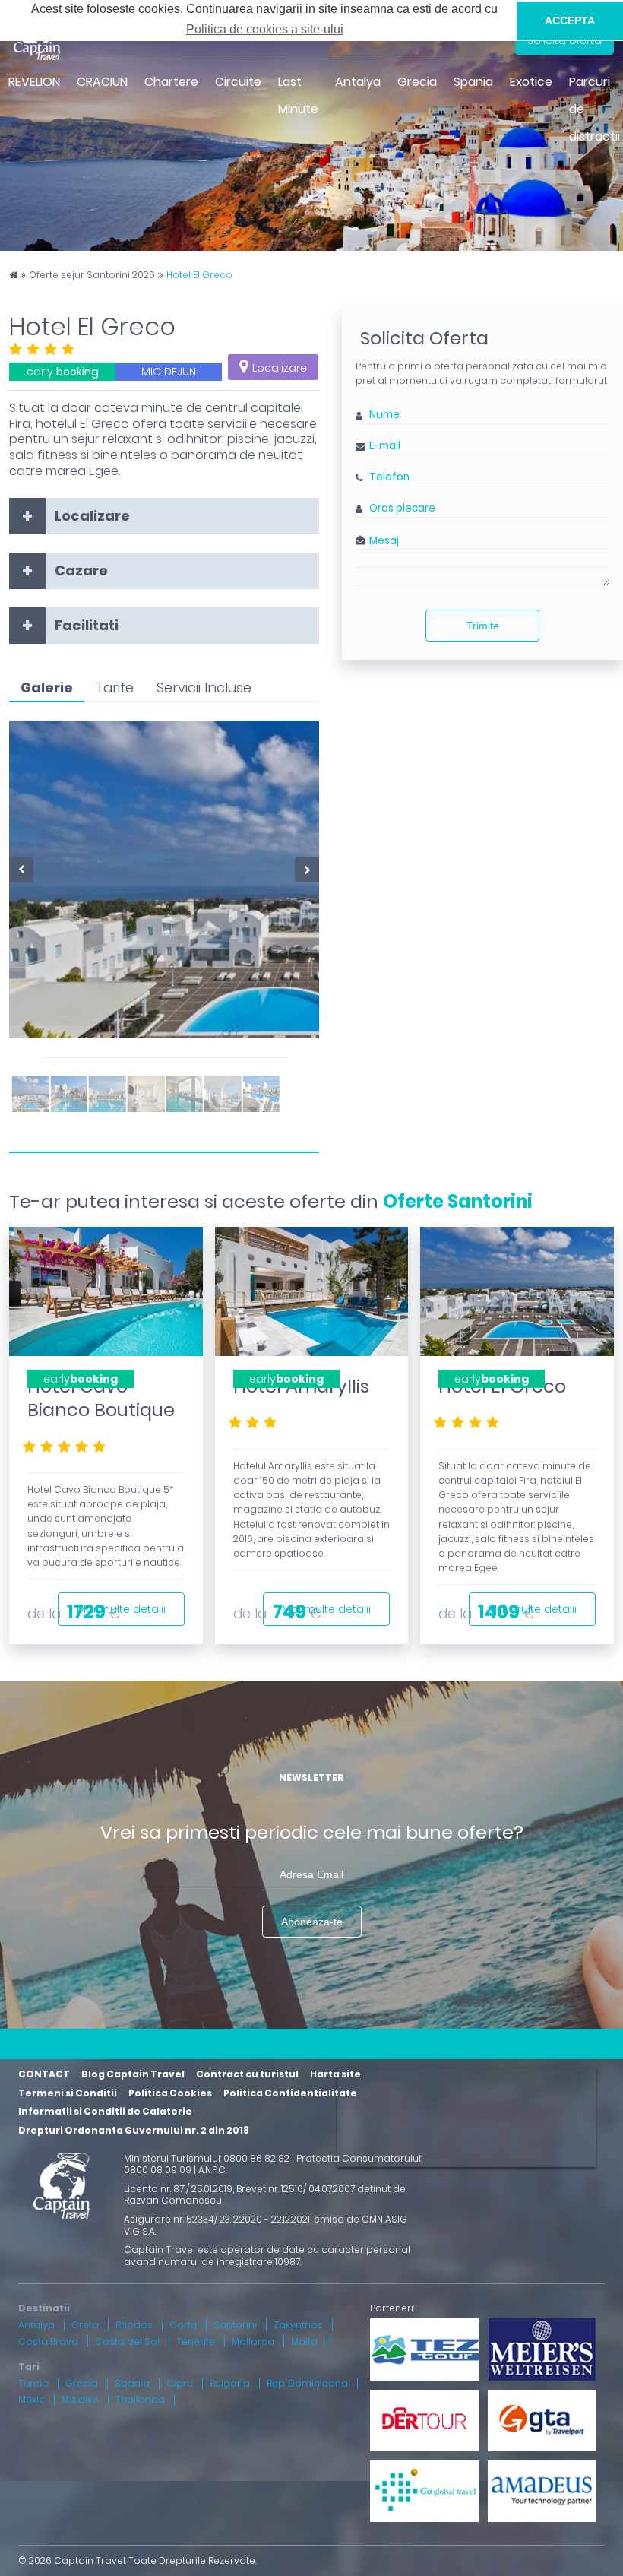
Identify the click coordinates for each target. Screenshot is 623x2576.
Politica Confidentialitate (290, 2093)
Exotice (531, 82)
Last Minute (298, 95)
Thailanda (140, 2399)
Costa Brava (48, 2342)
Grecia (417, 82)
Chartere (171, 82)
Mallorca (253, 2342)
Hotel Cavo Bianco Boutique (101, 1398)
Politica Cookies (170, 2093)
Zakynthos (298, 2325)
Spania (473, 82)
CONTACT (44, 2074)
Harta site (335, 2074)
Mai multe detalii (121, 1609)
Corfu (183, 2325)
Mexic (32, 2399)
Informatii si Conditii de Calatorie (105, 2111)
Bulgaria (230, 2383)
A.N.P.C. (212, 2170)
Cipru (180, 2383)
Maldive (80, 2399)
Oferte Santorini (458, 1201)
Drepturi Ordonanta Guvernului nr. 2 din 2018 (134, 2130)
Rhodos (134, 2325)
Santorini (235, 2325)
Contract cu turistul (247, 2074)
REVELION (34, 82)
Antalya (358, 82)
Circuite (238, 82)
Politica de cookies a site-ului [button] (265, 29)
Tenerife (196, 2342)
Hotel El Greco (199, 275)
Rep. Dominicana (307, 2383)
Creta (85, 2325)
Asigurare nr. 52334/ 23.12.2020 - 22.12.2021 (217, 2219)
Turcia (33, 2383)
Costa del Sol (127, 2342)
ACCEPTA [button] (570, 21)
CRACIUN (102, 82)
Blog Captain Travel (133, 2074)
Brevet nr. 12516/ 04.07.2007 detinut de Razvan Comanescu (265, 2195)
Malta (304, 2342)
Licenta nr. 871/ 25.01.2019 (178, 2189)
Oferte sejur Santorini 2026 (92, 275)
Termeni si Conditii (68, 2093)
